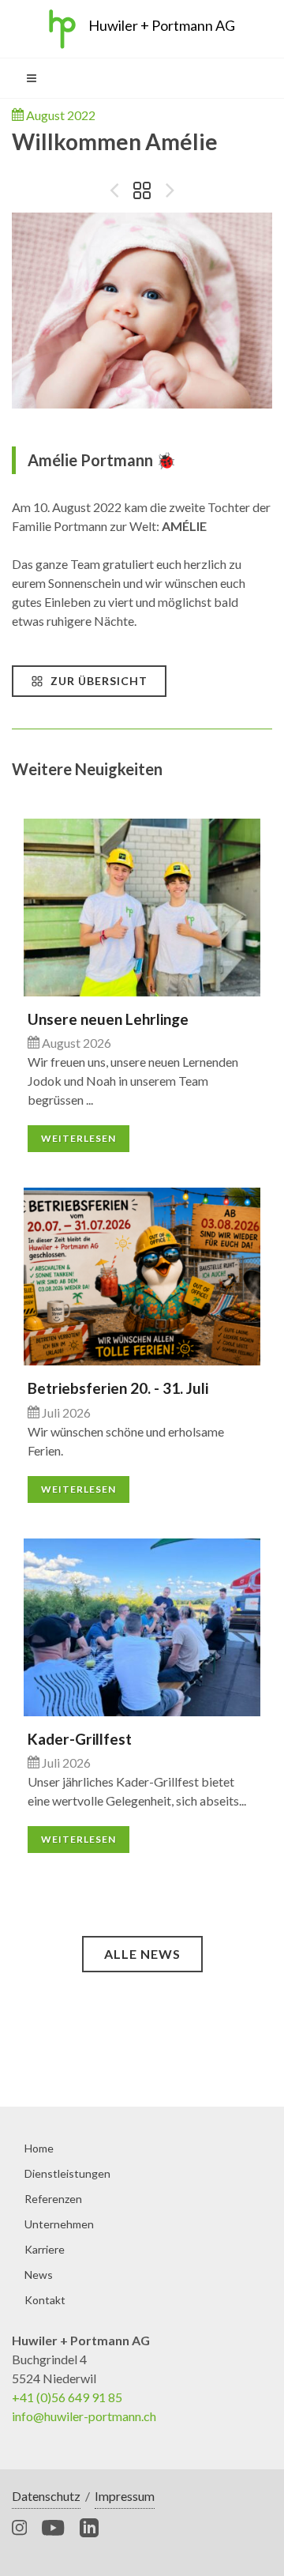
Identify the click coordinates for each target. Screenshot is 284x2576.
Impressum (125, 2496)
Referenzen (53, 2199)
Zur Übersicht (97, 681)
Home (39, 2148)
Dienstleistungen (67, 2173)
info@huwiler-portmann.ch (84, 2416)
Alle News (142, 1954)
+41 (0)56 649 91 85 (67, 2397)
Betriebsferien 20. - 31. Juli (118, 1388)
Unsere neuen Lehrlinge (108, 1019)
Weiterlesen (78, 1138)
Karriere (45, 2249)
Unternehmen (59, 2224)
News (39, 2275)
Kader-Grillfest (80, 1739)
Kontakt (45, 2300)
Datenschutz (46, 2496)
